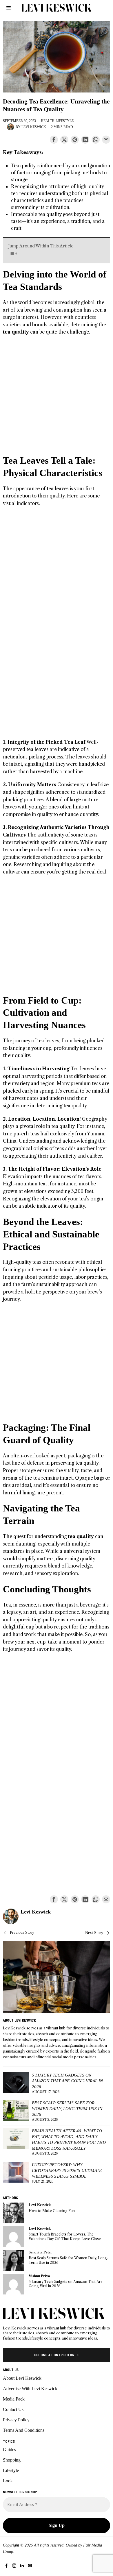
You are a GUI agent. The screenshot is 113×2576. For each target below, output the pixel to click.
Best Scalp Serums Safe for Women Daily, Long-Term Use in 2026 (67, 2108)
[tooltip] (54, 140)
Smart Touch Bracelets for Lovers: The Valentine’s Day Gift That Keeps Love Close (65, 2236)
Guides (9, 2450)
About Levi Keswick (22, 2378)
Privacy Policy (16, 2420)
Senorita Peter (40, 2252)
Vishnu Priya (39, 2276)
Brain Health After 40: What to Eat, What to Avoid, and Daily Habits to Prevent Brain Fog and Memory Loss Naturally (69, 2139)
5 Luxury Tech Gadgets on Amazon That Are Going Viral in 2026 (67, 2081)
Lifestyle (65, 121)
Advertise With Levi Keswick (30, 2389)
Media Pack (14, 2399)
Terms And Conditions (24, 2430)
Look (8, 2481)
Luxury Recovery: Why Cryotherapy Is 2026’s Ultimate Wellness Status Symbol (67, 2170)
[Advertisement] (57, 398)
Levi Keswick (34, 127)
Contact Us (13, 2409)
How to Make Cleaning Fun (52, 2211)
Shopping (12, 2460)
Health (48, 121)
